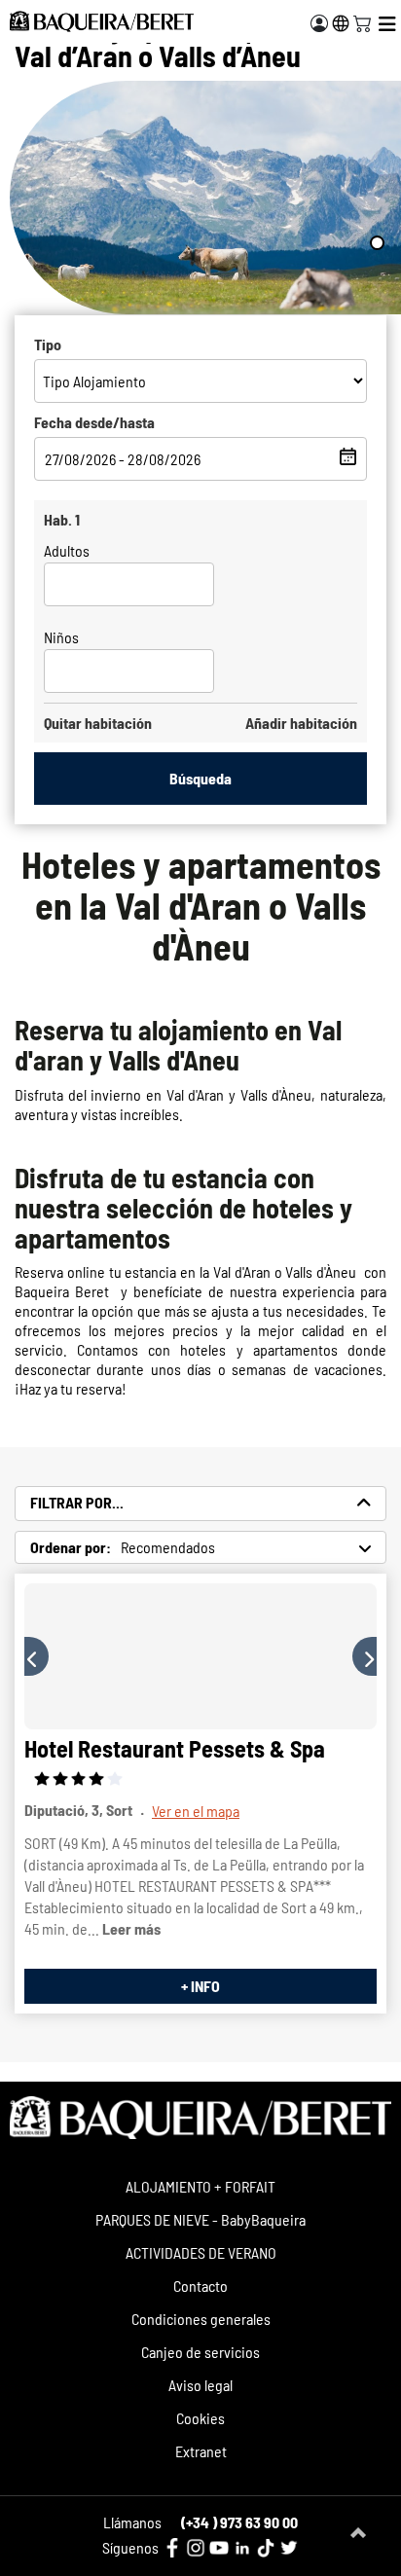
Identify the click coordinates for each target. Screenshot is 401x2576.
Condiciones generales (201, 2319)
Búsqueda (200, 778)
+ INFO (200, 1986)
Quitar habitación (98, 723)
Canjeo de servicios (200, 2352)
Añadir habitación (301, 723)
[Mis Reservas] (319, 23)
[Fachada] (200, 1656)
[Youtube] (219, 2548)
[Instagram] (196, 2548)
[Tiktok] (266, 2548)
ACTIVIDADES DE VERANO (201, 2252)
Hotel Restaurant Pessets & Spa (175, 1748)
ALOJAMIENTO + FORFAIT (200, 2186)
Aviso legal (200, 2385)
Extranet (201, 2451)
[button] (36, 1656)
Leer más (131, 1928)
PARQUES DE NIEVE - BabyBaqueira (200, 2219)
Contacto (200, 2286)
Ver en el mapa (196, 1811)
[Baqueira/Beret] (102, 21)
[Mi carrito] (362, 21)
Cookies (200, 2418)
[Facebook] (172, 2548)
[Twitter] (289, 2548)
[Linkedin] (242, 2548)
